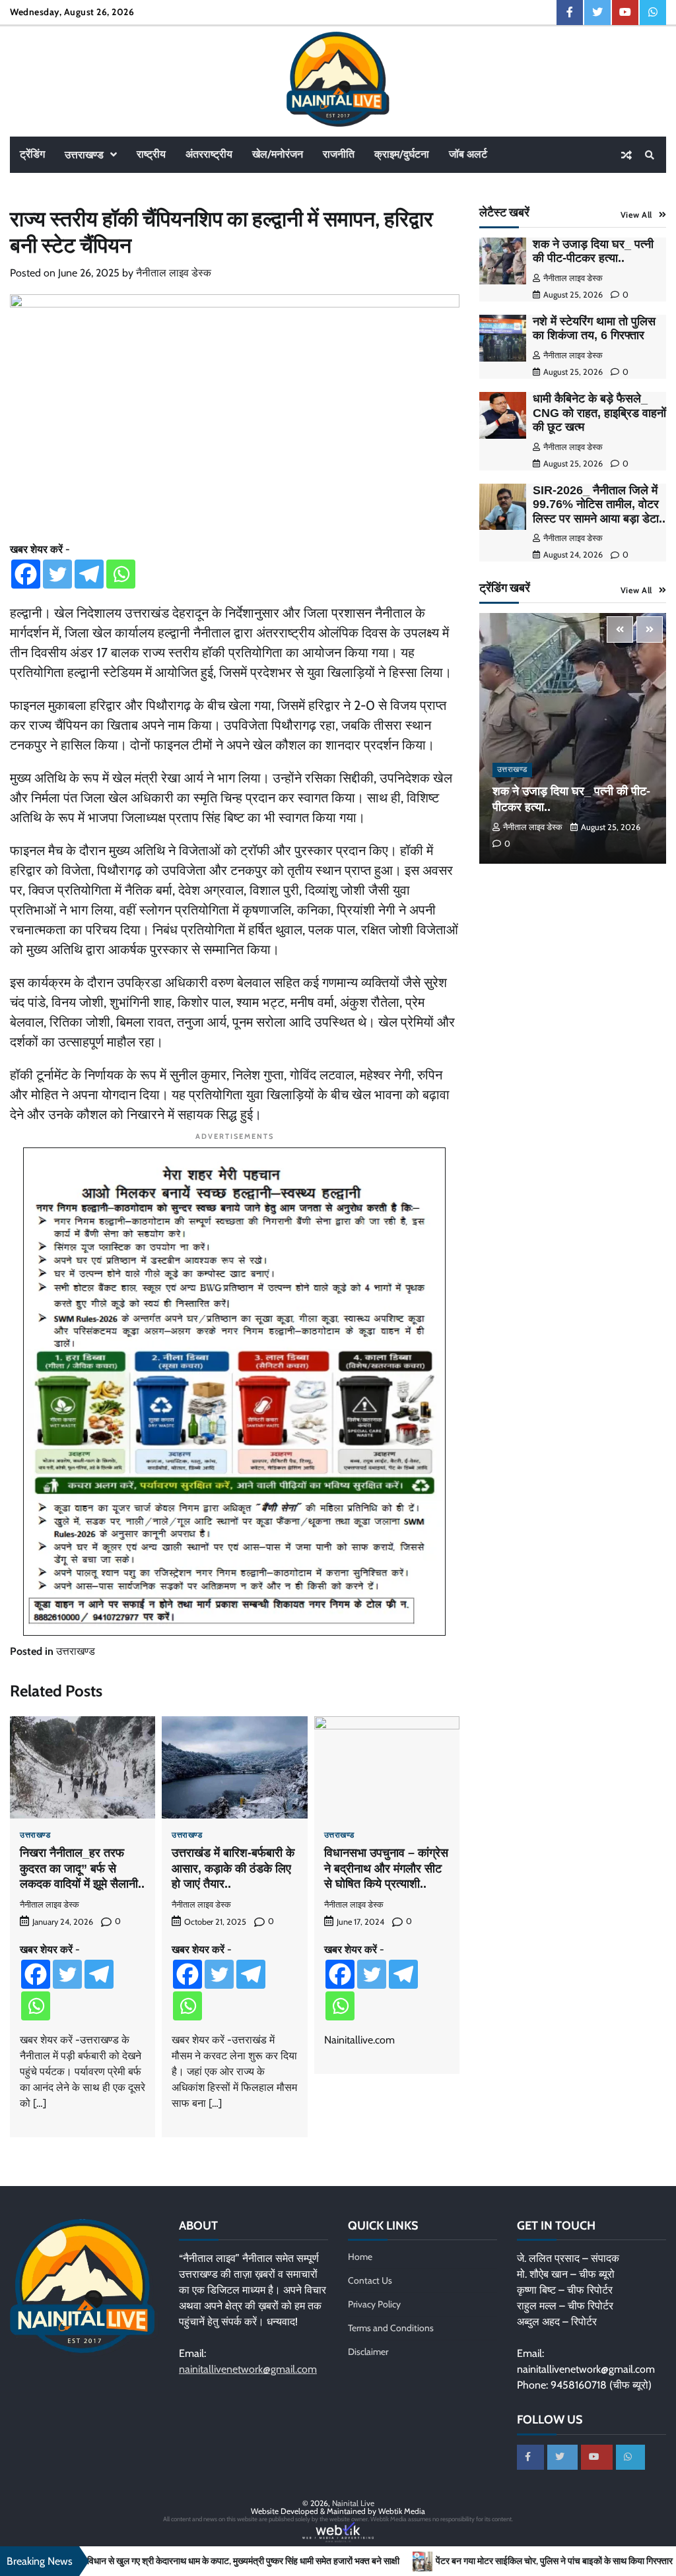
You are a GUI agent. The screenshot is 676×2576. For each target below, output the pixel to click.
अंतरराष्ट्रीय (209, 154)
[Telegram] (89, 574)
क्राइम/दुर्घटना (402, 154)
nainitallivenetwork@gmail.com (248, 2369)
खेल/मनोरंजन (278, 154)
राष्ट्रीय (151, 154)
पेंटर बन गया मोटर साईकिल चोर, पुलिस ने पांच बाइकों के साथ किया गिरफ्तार (438, 2561)
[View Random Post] (626, 155)
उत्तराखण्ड (84, 155)
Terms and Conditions (391, 2328)
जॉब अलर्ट (468, 154)
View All (636, 215)
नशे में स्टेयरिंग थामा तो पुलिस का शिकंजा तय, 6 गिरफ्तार (594, 329)
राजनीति (339, 154)
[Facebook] (26, 574)
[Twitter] (57, 574)
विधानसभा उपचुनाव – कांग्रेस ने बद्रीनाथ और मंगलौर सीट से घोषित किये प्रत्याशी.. (386, 1868)
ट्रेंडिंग (32, 154)
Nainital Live (353, 2503)
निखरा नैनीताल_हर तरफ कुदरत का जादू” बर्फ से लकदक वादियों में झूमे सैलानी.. (82, 1868)
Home (360, 2257)
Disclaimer (368, 2352)
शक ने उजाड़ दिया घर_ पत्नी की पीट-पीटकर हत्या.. (593, 251)
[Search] (650, 155)
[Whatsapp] (121, 574)
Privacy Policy (374, 2304)
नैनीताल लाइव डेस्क (174, 273)
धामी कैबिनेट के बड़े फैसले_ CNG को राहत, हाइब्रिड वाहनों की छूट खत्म (599, 413)
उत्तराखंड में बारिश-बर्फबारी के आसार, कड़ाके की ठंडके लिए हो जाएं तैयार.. (233, 1868)
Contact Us (370, 2280)
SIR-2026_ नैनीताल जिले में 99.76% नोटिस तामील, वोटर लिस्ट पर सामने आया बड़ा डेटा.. (599, 504)
